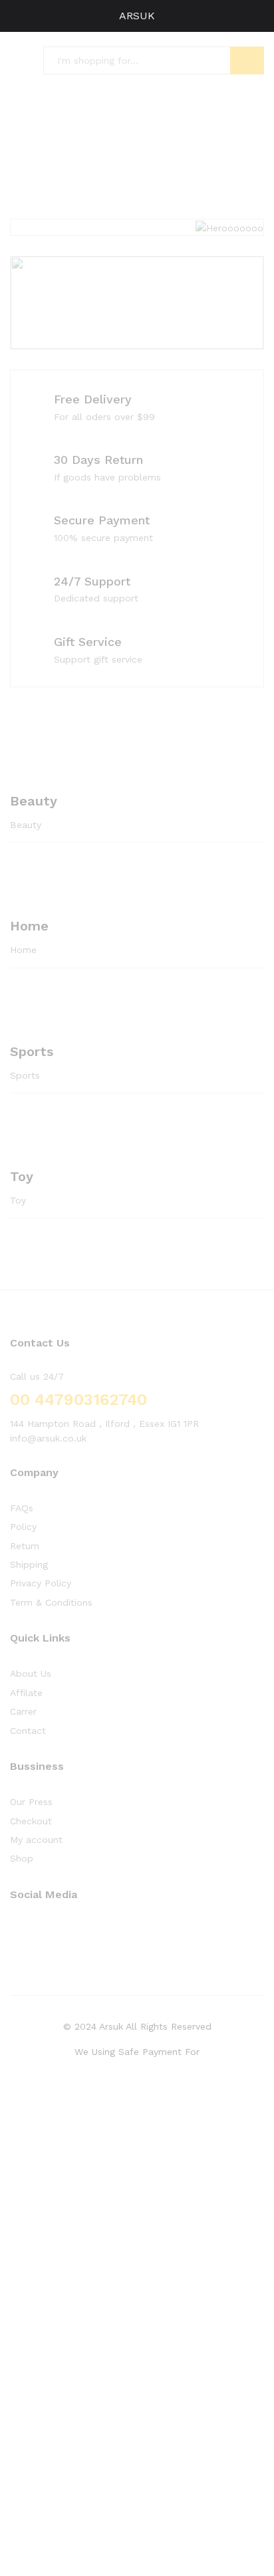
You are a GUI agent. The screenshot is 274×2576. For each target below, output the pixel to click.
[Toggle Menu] (17, 16)
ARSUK (137, 16)
